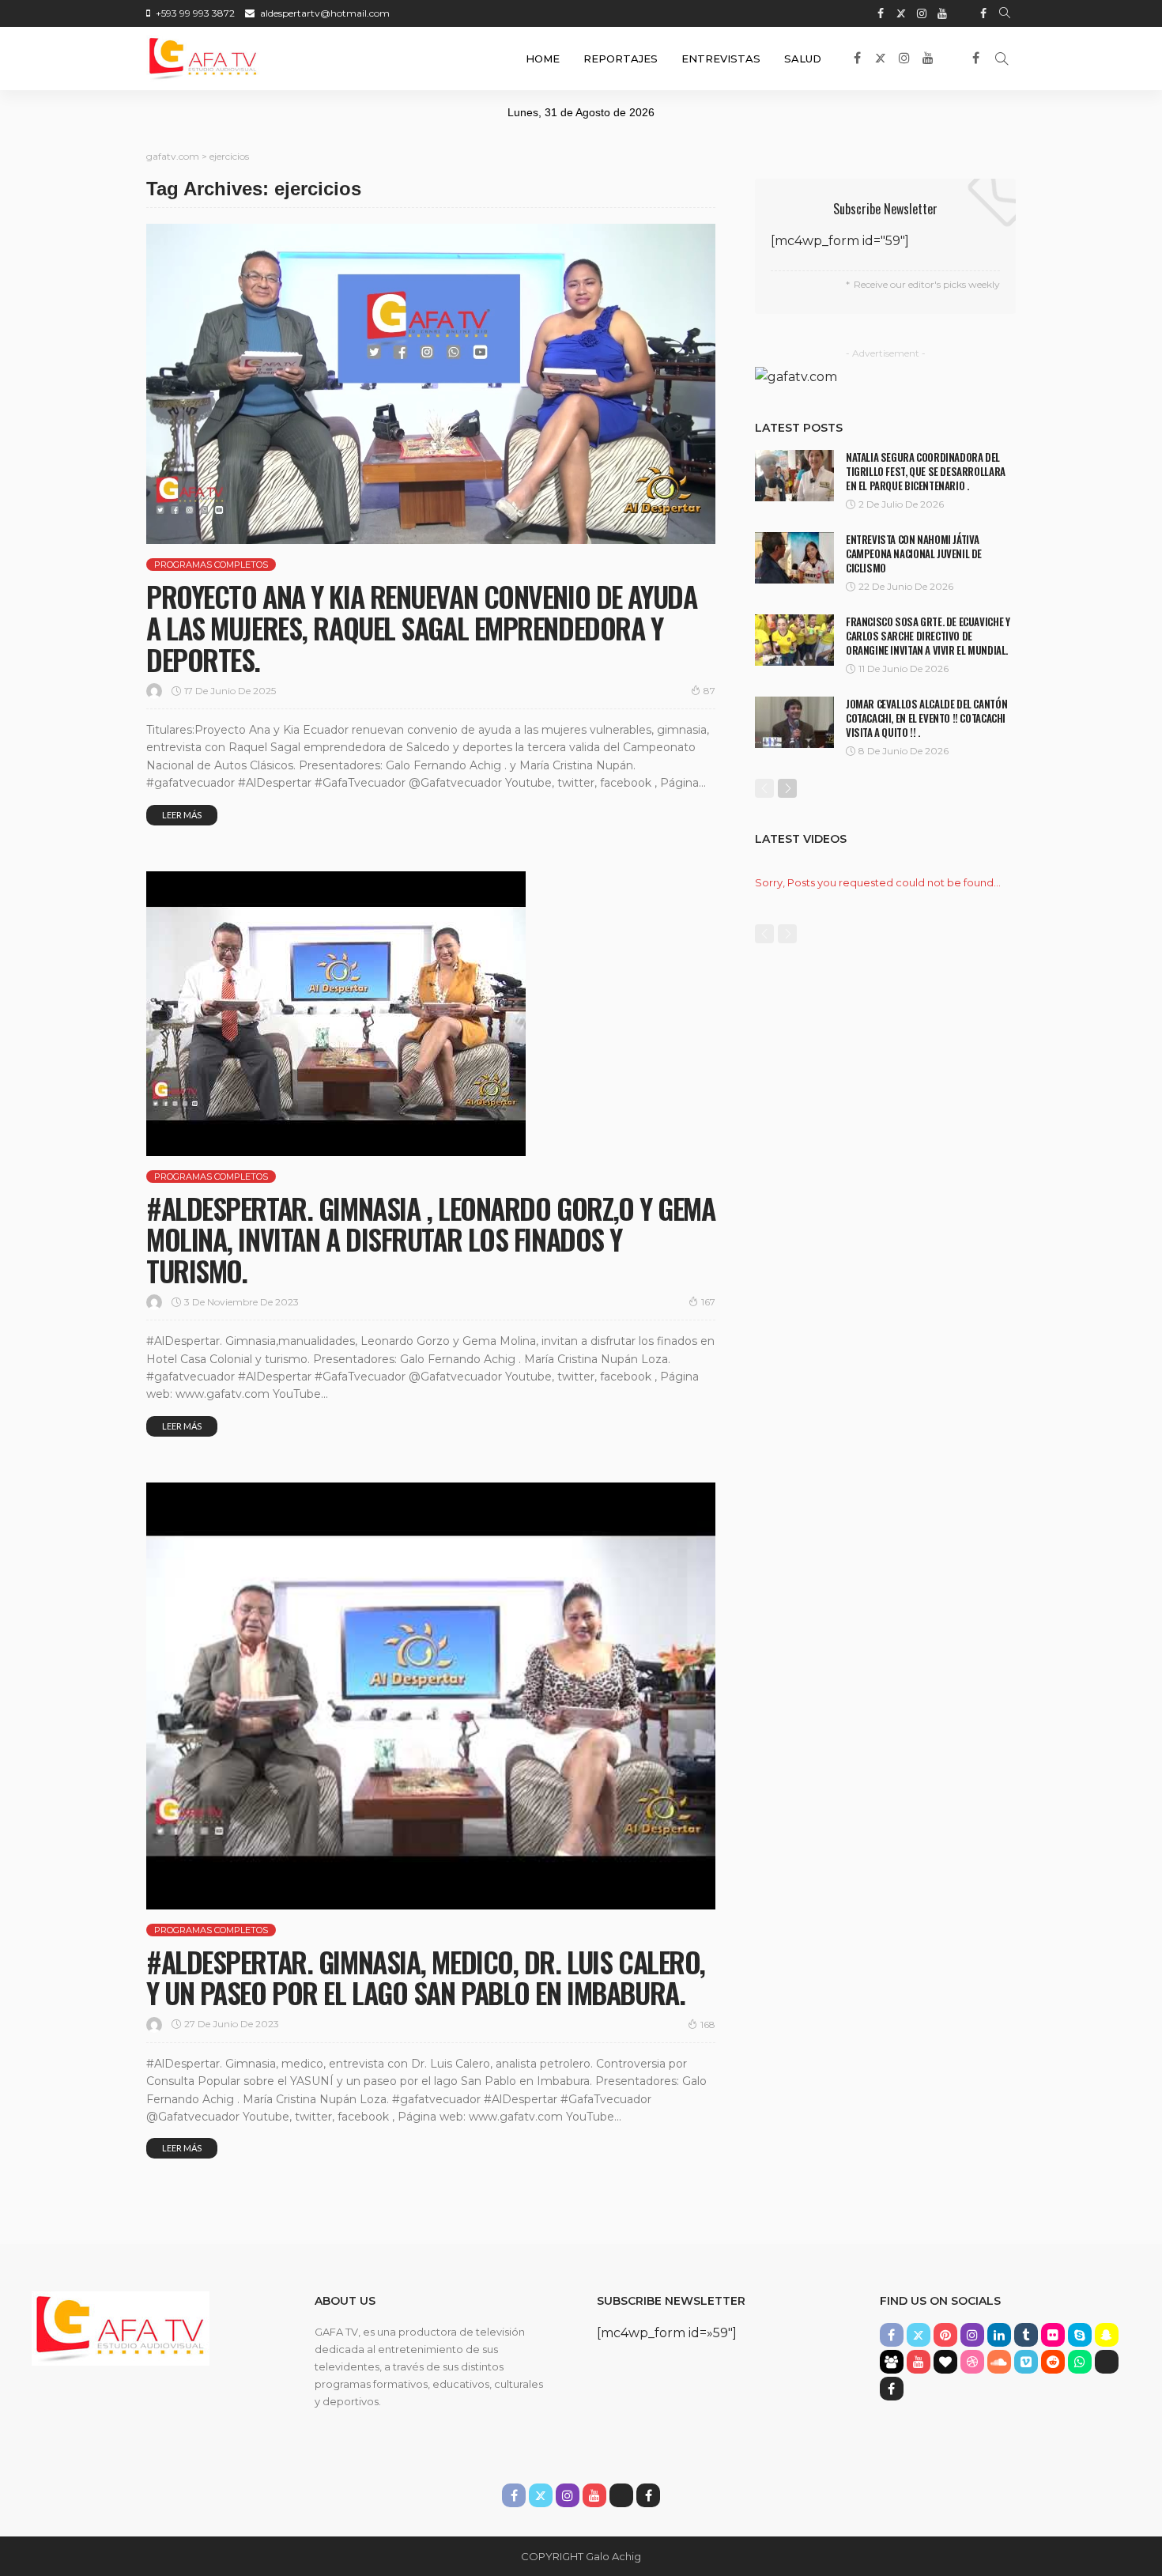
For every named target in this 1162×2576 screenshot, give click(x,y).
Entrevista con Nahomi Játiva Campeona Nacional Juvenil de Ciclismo (914, 553)
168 (708, 2025)
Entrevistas (721, 59)
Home (543, 59)
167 (708, 1302)
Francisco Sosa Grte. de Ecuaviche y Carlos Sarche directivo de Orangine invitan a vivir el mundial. (928, 636)
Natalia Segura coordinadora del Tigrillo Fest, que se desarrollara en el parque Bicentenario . (926, 471)
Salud (803, 59)
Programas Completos (211, 565)
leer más (182, 815)
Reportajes (621, 59)
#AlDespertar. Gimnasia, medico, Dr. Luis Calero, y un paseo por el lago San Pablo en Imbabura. (426, 1977)
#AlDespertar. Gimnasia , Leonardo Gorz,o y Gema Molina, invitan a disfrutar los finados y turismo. (430, 1239)
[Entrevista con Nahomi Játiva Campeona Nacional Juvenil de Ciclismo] (794, 558)
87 (709, 691)
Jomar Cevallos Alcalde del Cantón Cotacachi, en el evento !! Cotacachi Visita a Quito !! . (926, 718)
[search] (1005, 13)
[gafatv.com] (203, 59)
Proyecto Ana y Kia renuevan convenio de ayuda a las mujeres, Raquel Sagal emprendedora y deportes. (421, 627)
